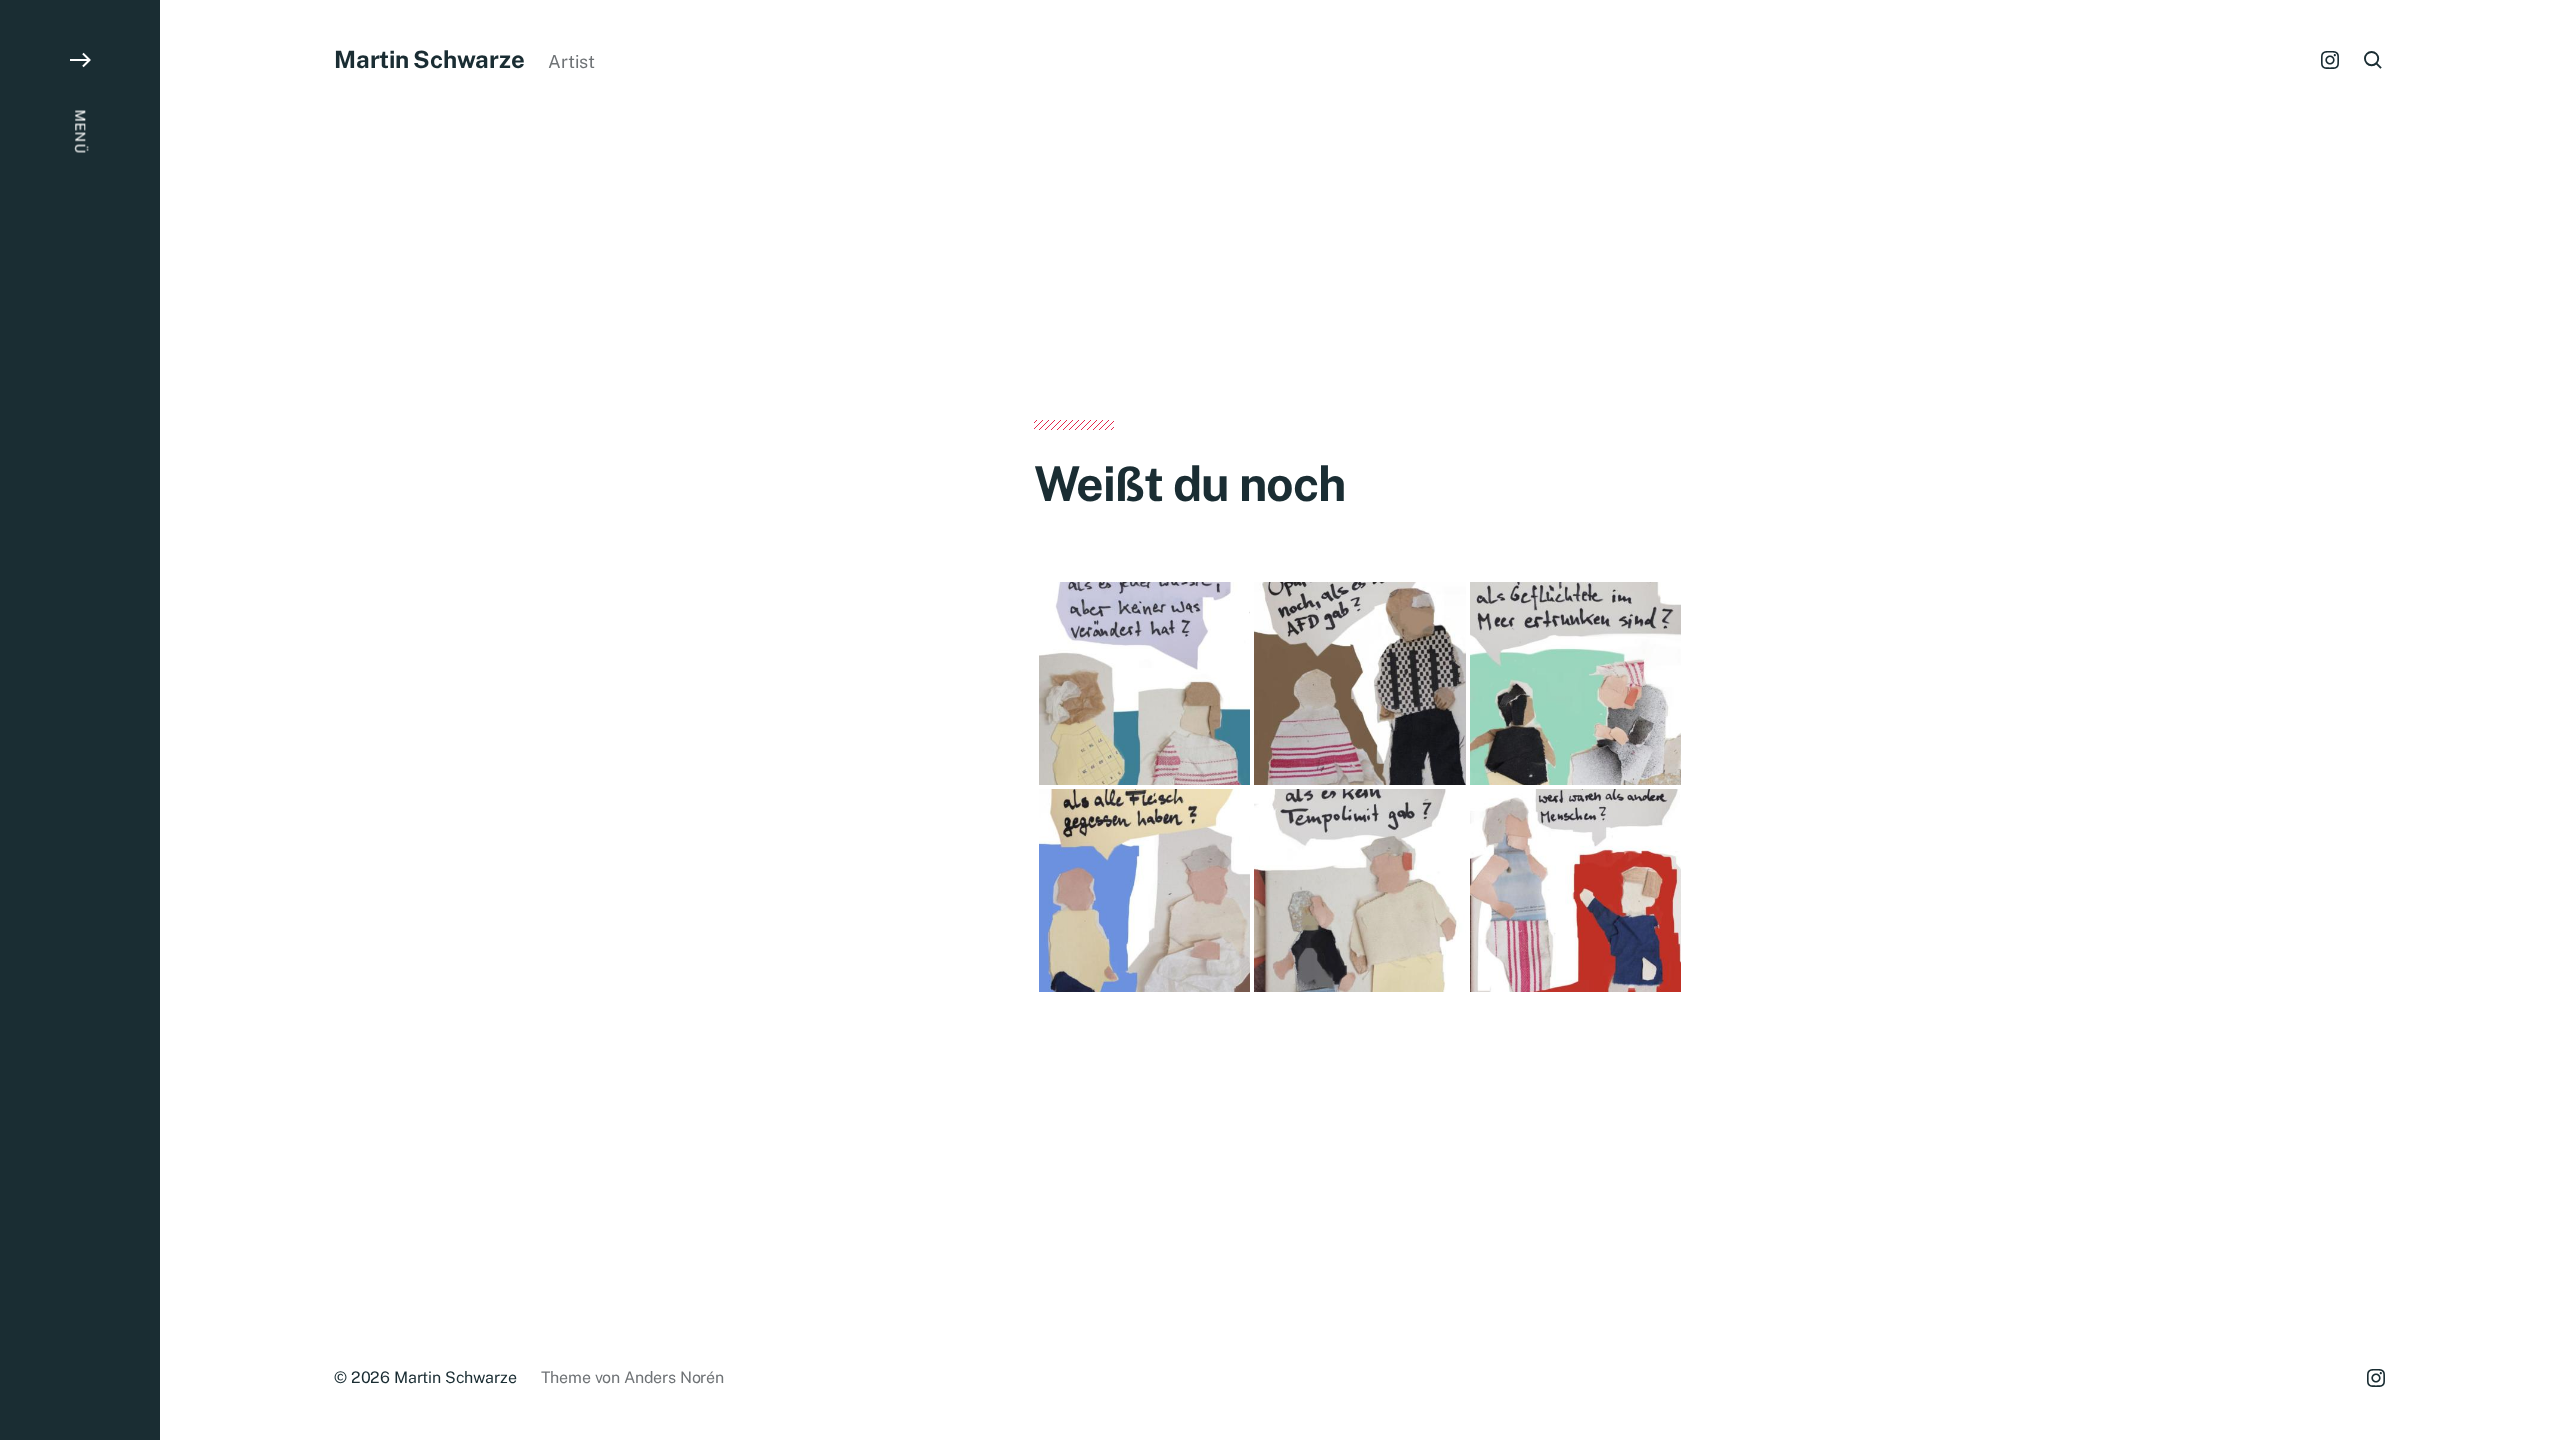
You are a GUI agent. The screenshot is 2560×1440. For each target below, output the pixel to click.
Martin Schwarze (429, 59)
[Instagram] (2330, 60)
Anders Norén (674, 1377)
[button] (80, 720)
